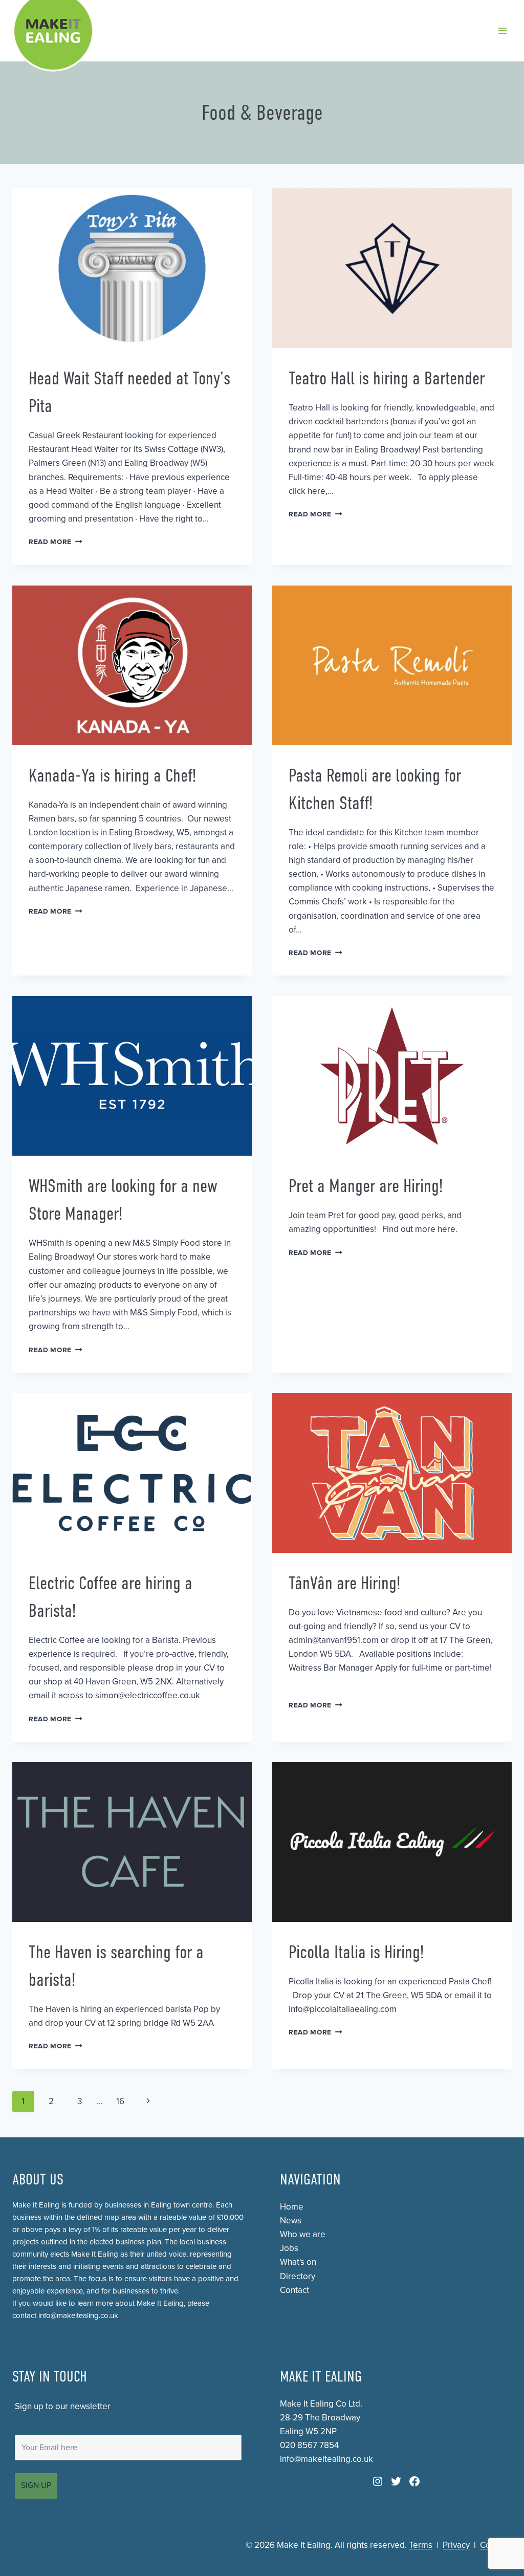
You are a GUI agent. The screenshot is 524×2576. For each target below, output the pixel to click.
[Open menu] (502, 30)
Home (292, 2207)
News (291, 2221)
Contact (294, 2290)
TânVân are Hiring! (344, 1583)
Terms (421, 2545)
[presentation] (132, 268)
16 (120, 2101)
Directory (298, 2276)
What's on (298, 2262)
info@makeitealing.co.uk (78, 2315)
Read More (56, 542)
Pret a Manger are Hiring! (366, 1186)
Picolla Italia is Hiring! (356, 1952)
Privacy (456, 2545)
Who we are (303, 2234)
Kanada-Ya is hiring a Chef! (112, 775)
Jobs (289, 2248)
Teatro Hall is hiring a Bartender (387, 378)
